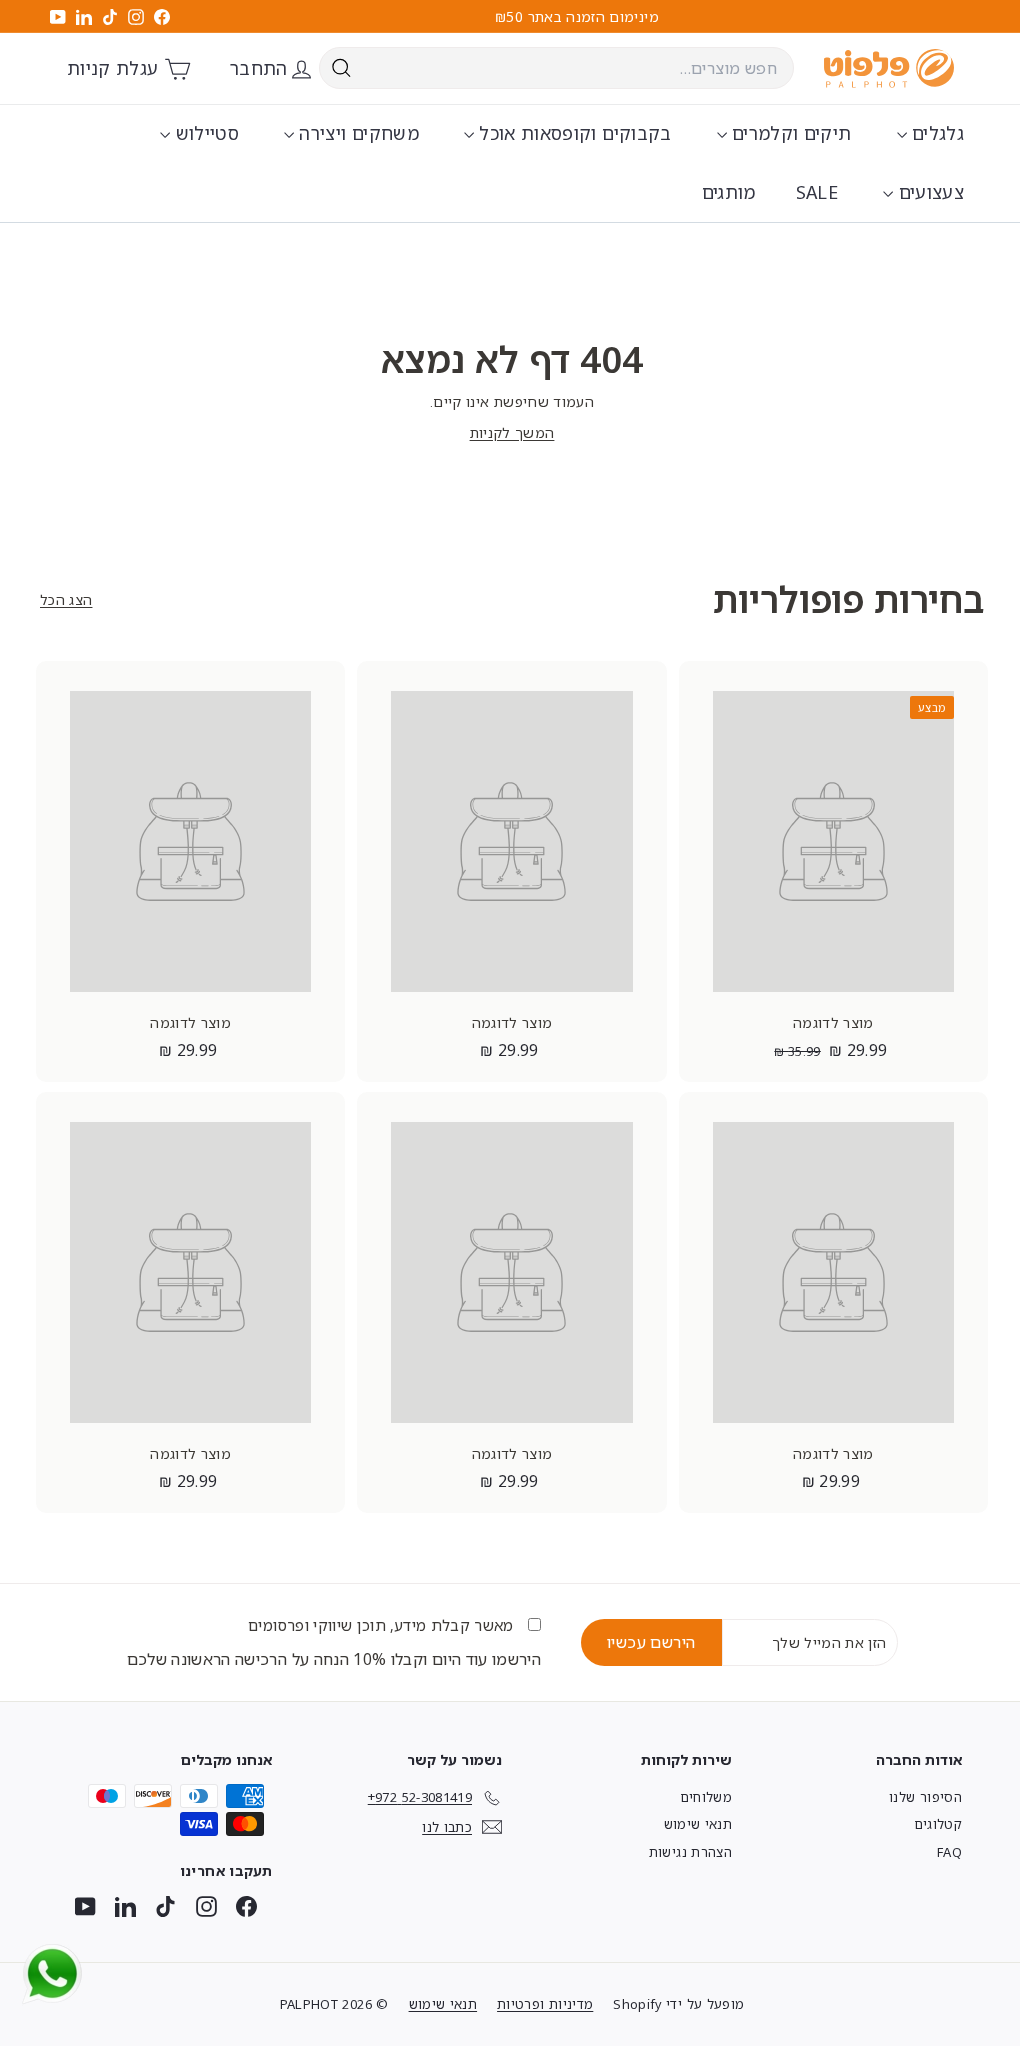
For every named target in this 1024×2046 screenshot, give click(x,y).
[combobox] (556, 68)
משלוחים (706, 1797)
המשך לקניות (512, 432)
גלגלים (935, 133)
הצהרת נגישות (690, 1852)
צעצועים (928, 192)
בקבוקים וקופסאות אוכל (573, 133)
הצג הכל (66, 599)
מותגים (729, 192)
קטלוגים (938, 1824)
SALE (817, 192)
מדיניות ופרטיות (545, 2004)
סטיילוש (204, 133)
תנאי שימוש (698, 1824)
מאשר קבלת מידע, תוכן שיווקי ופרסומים (383, 1625)
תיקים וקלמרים (789, 133)
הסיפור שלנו (925, 1797)
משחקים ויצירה (356, 133)
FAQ (949, 1852)
